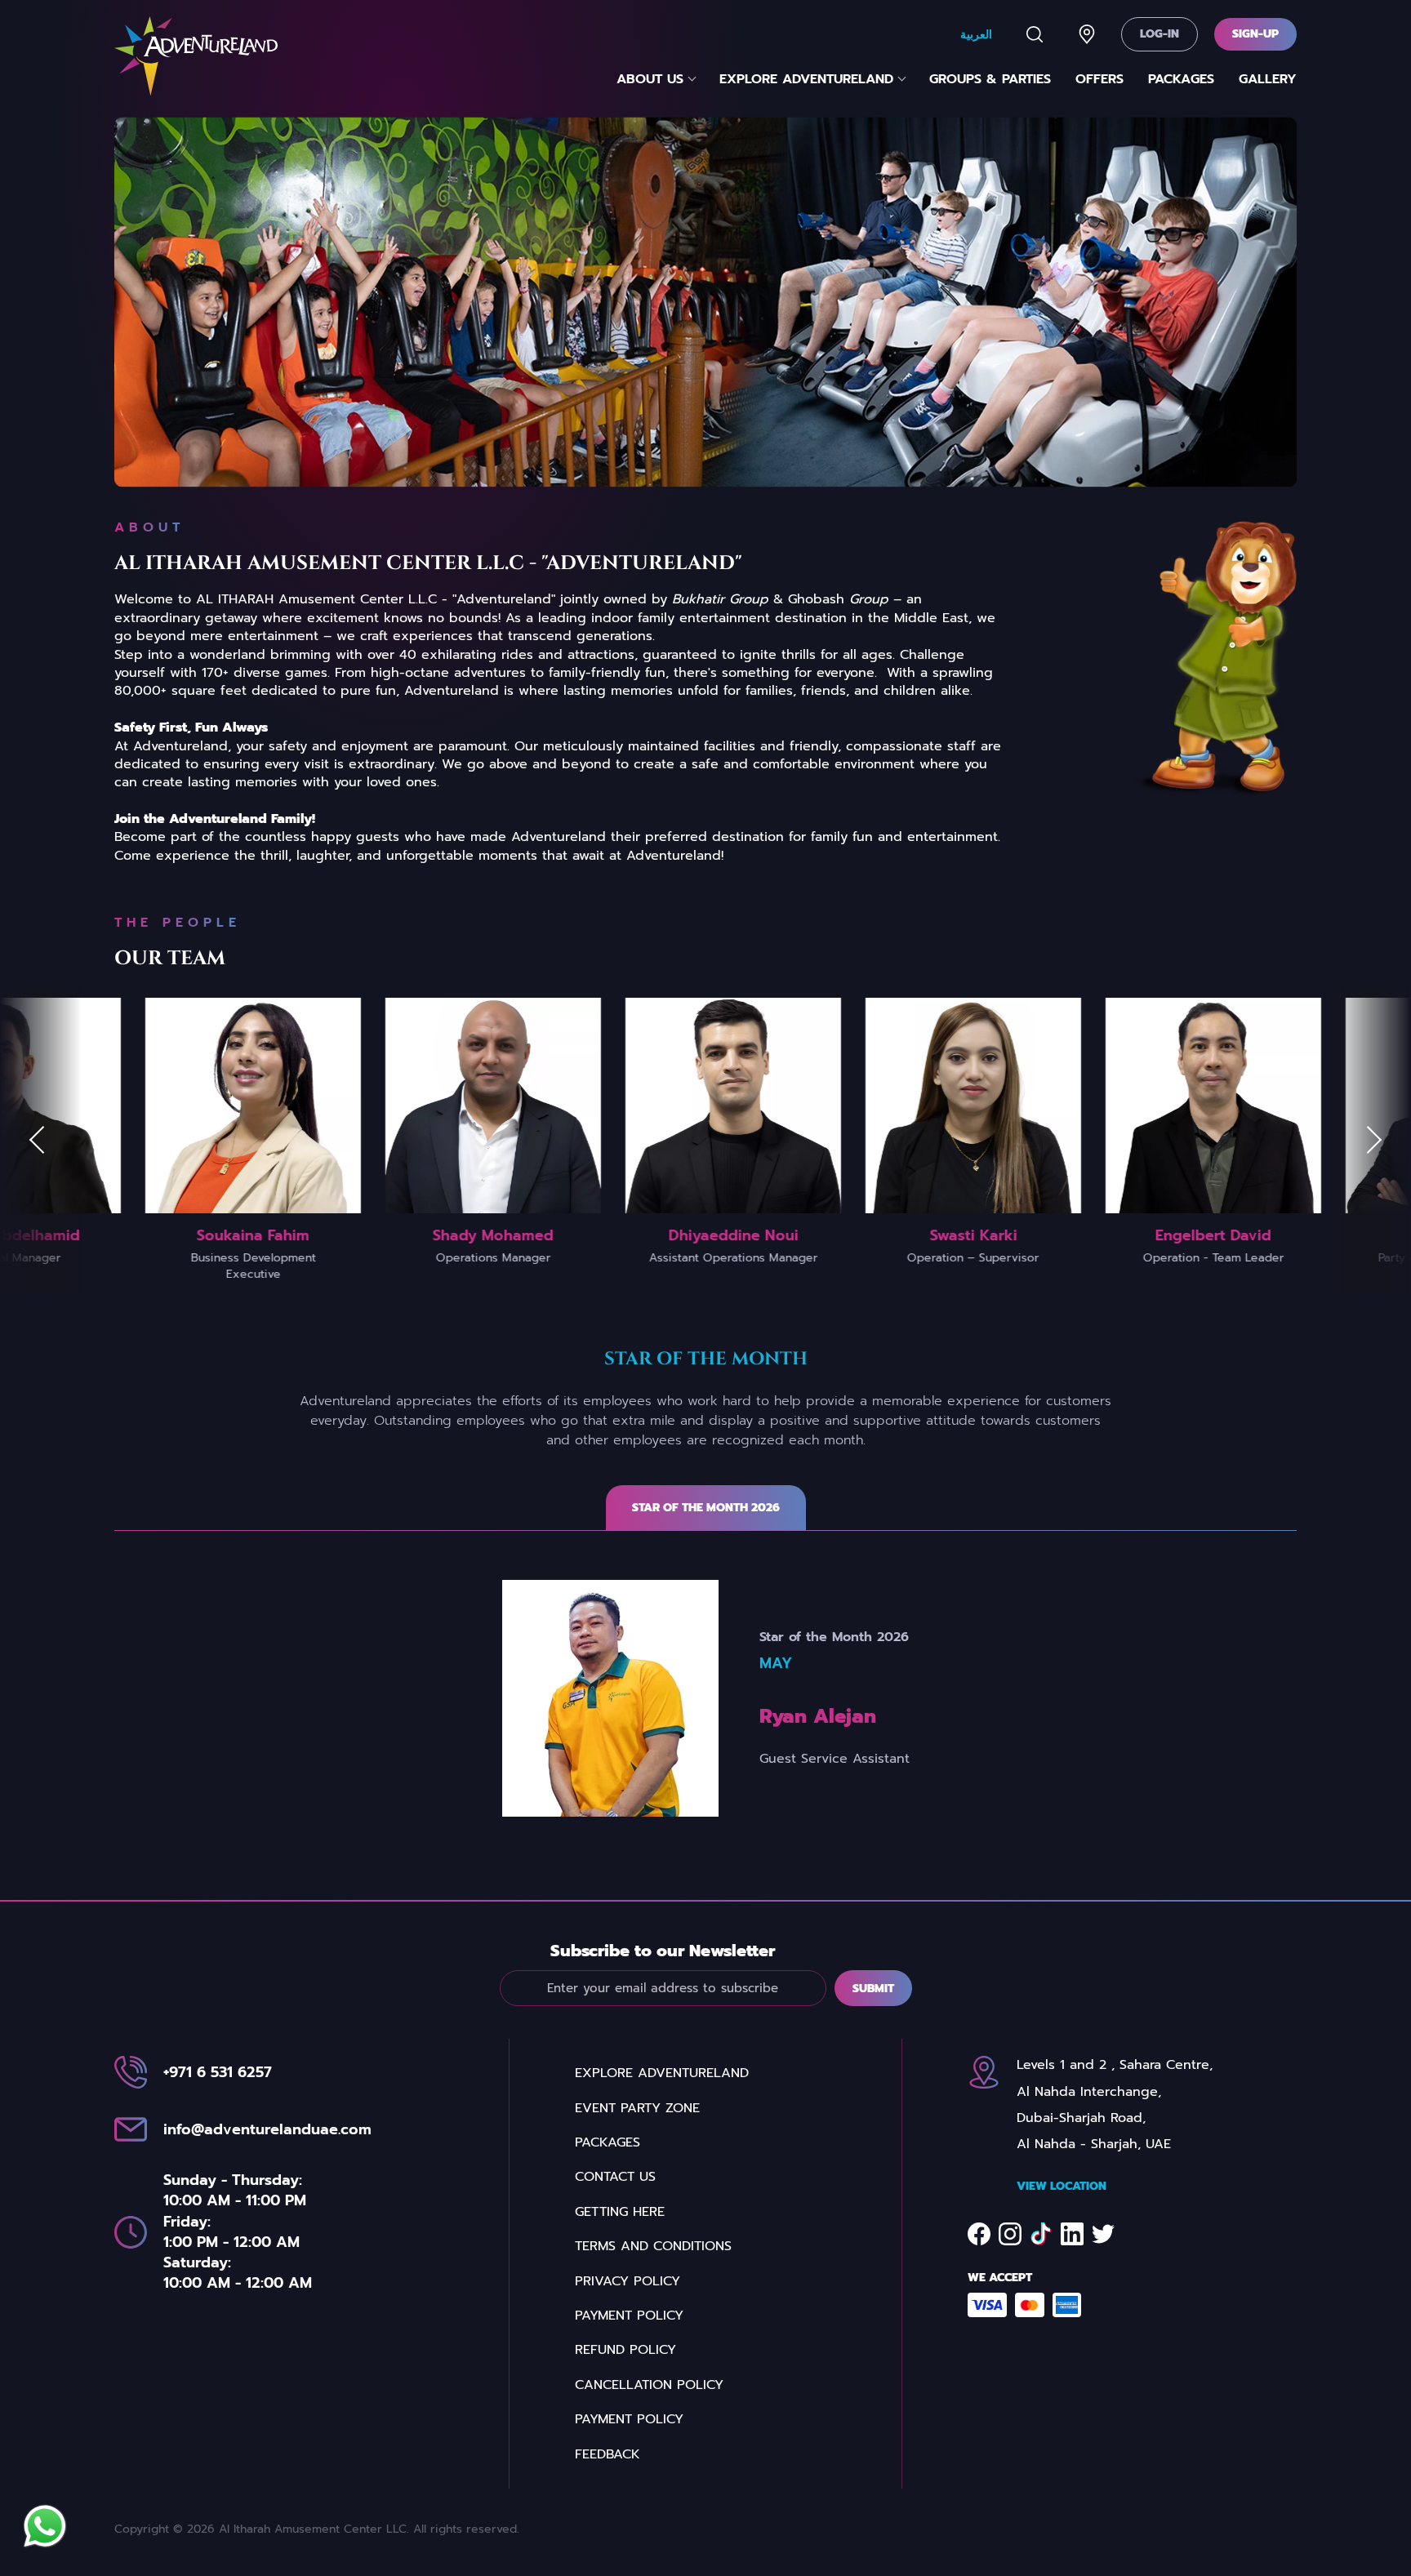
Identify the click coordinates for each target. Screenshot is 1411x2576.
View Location (1062, 2186)
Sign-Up (1255, 34)
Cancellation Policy (649, 2385)
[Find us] (1087, 34)
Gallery (1268, 79)
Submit (873, 1989)
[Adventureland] (196, 56)
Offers (1099, 79)
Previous (41, 1140)
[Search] (1035, 34)
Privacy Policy (628, 2281)
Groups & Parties (990, 79)
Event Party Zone (637, 2108)
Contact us (615, 2177)
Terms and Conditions (653, 2246)
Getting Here (620, 2212)
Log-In (1160, 34)
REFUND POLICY (625, 2350)
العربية (976, 34)
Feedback (608, 2454)
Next (1370, 1140)
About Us (650, 79)
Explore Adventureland (806, 79)
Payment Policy (629, 2316)
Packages (1181, 79)
